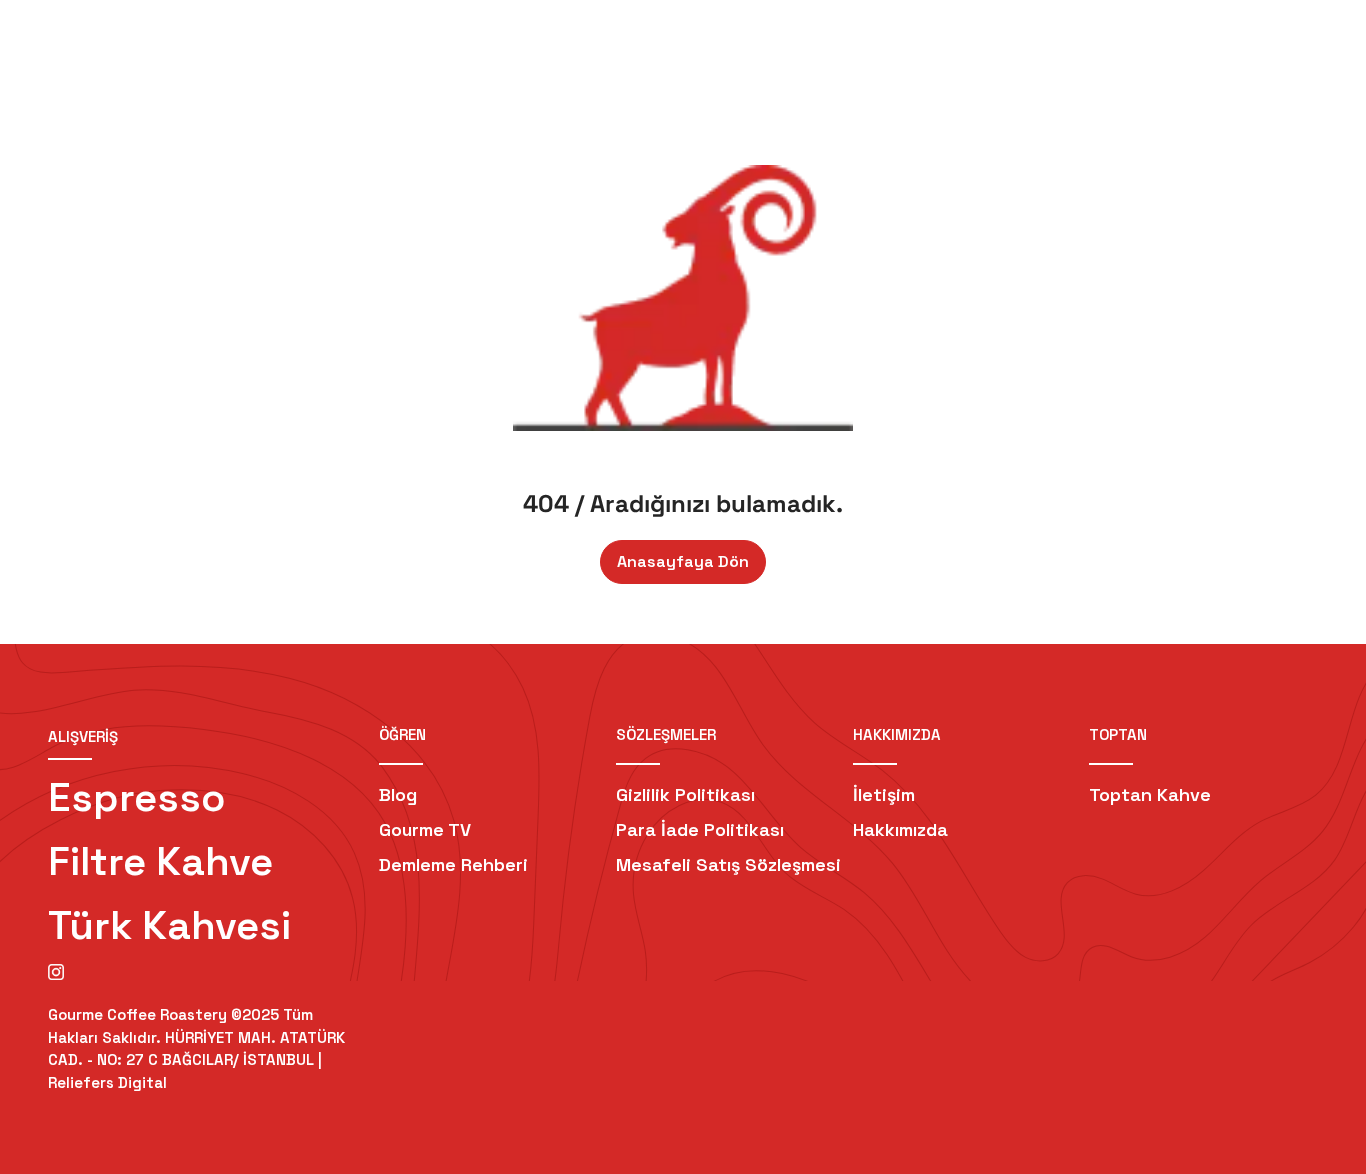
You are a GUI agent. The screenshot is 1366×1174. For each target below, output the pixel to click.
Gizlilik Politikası (685, 794)
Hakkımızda (900, 829)
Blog (398, 794)
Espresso (137, 797)
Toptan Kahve (1150, 794)
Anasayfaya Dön (683, 561)
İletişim (884, 794)
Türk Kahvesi (169, 925)
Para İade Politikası (700, 829)
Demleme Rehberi (453, 864)
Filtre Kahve (160, 861)
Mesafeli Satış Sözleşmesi (728, 864)
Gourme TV (425, 829)
